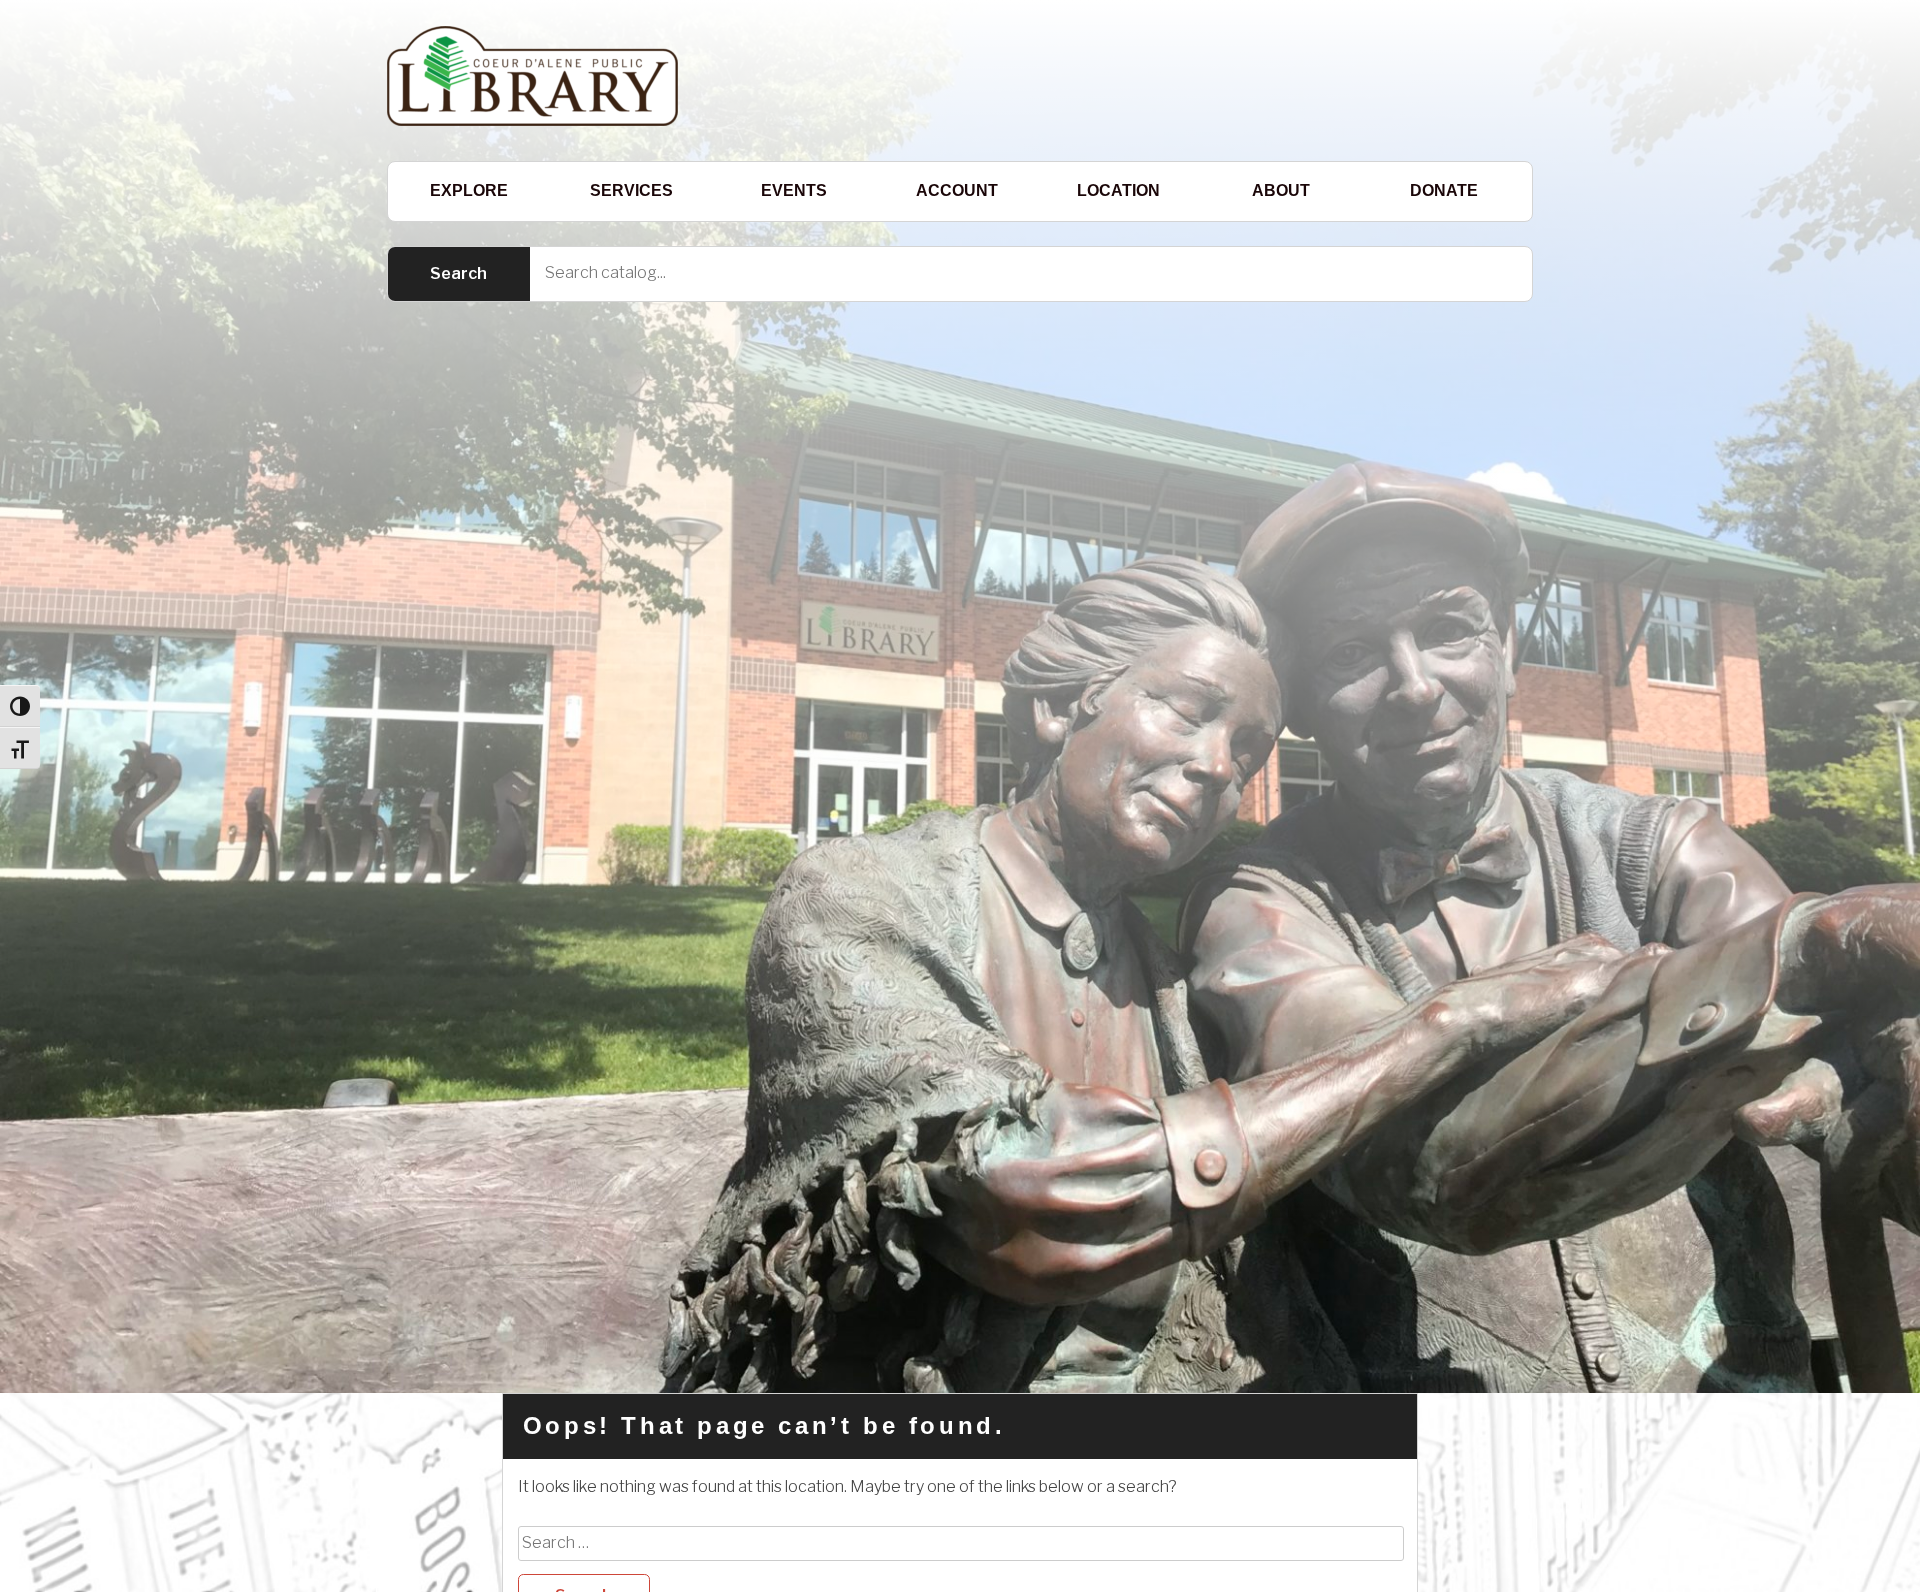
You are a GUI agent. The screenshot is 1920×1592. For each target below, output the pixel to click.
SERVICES (631, 190)
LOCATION (1118, 190)
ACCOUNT (957, 190)
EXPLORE (469, 190)
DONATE (1444, 190)
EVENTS (794, 190)
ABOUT (1281, 190)
